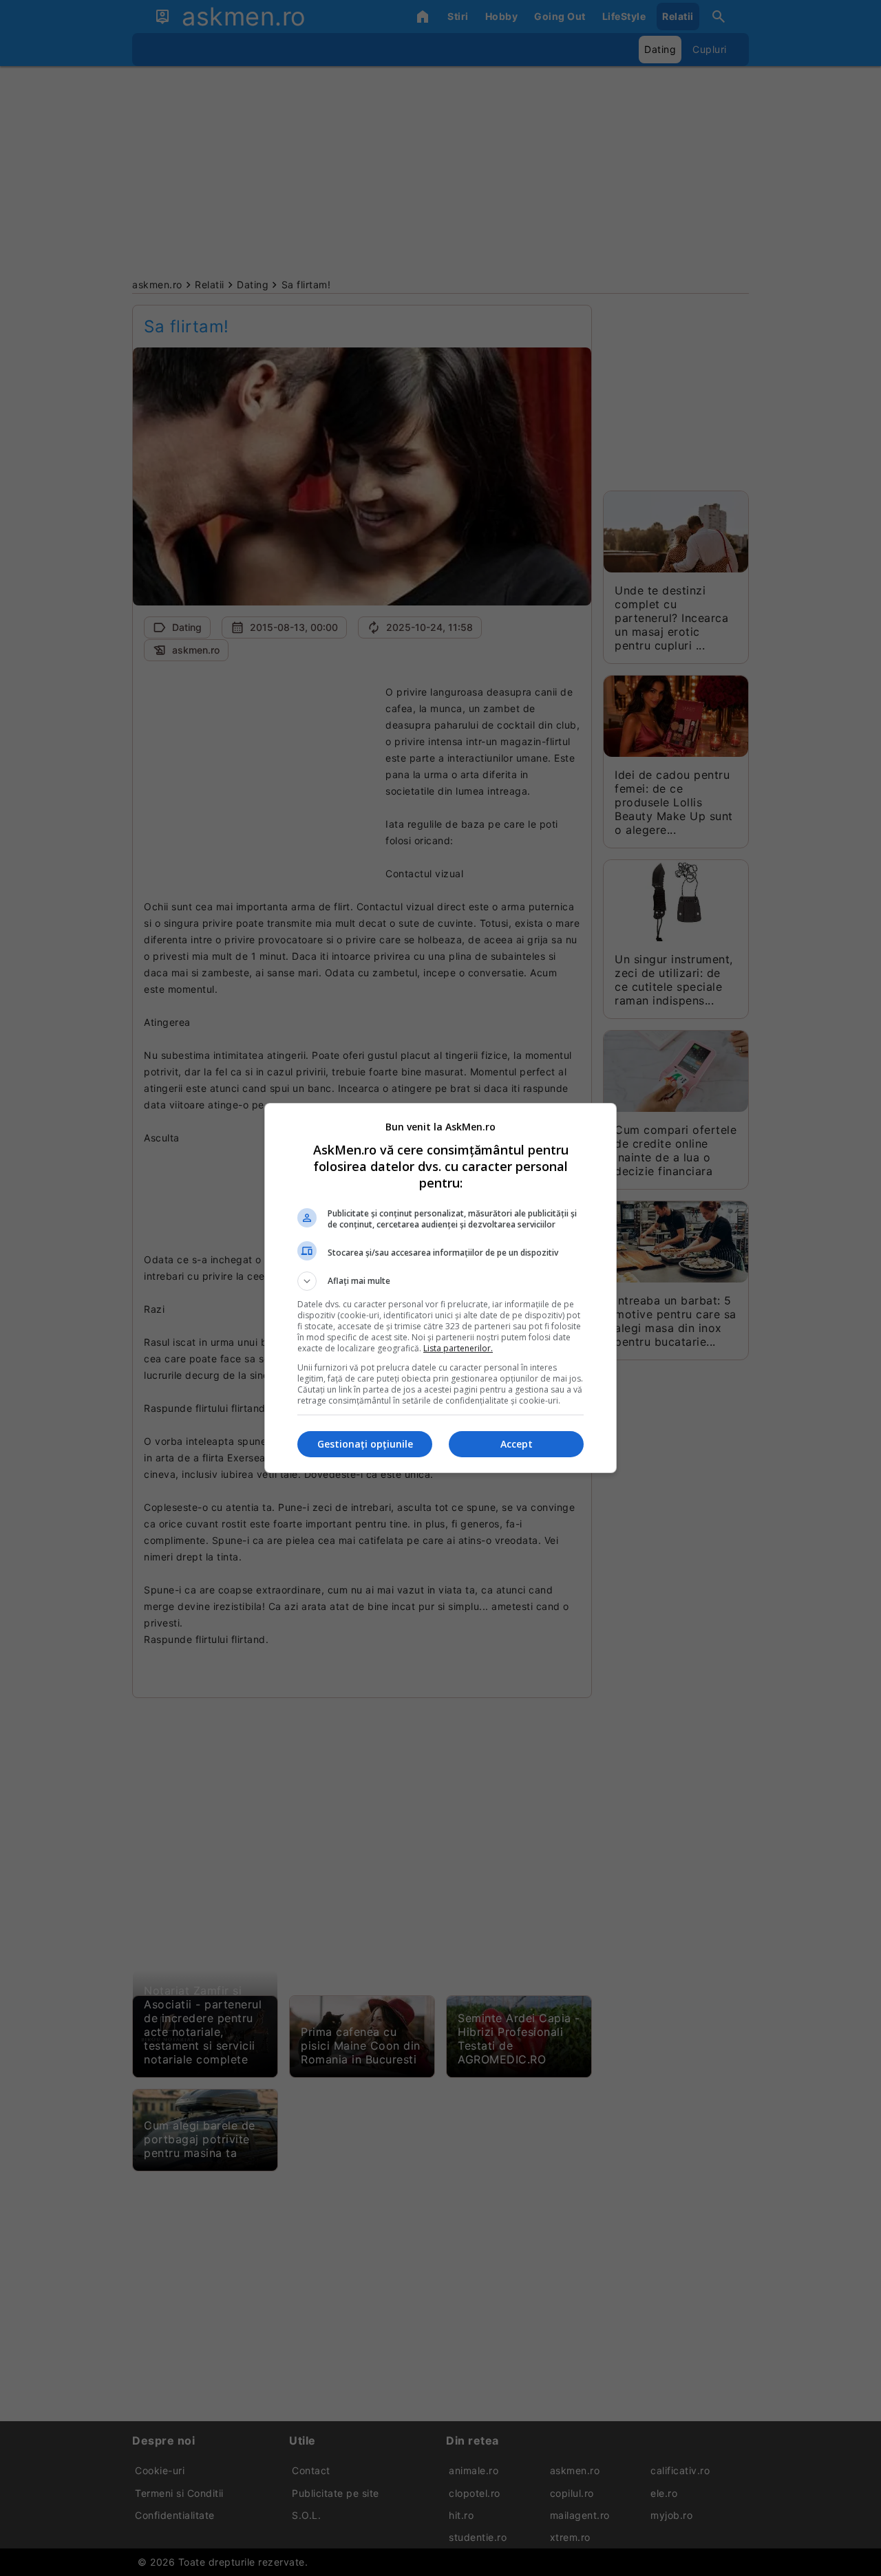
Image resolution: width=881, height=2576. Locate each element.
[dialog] (440, 1288)
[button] (440, 1281)
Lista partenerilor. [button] (458, 1348)
